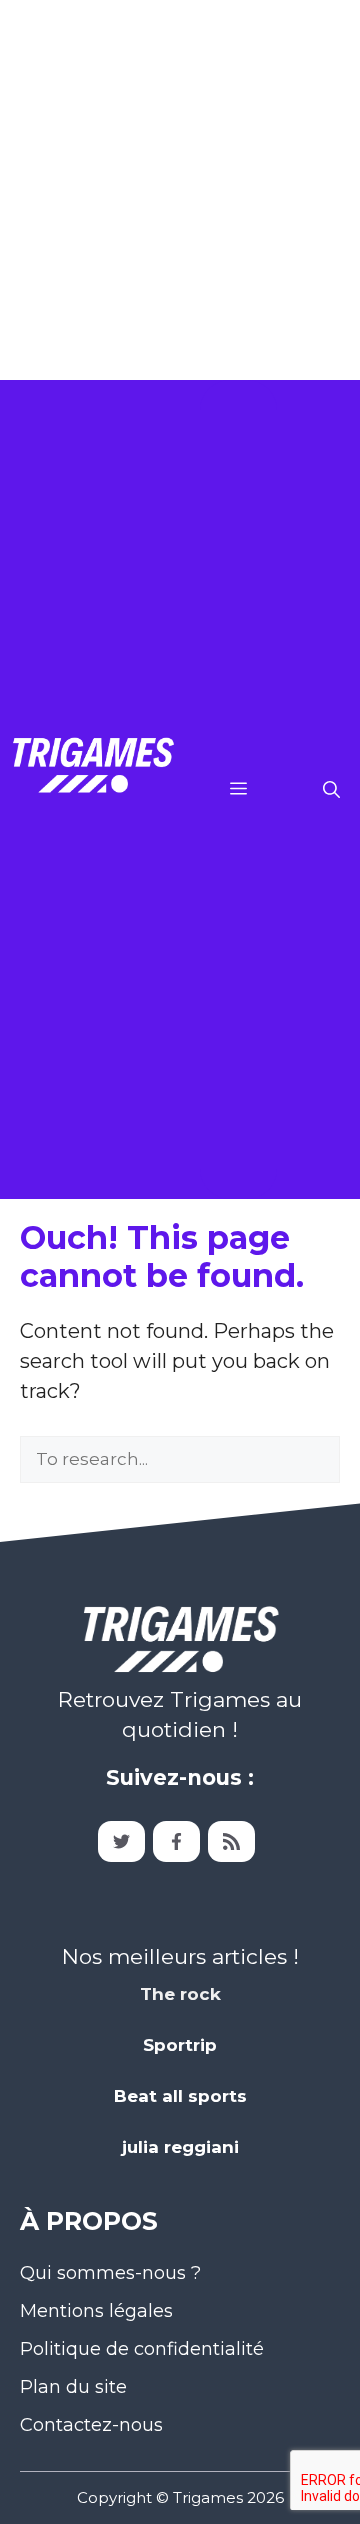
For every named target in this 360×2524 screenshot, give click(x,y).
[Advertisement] (180, 190)
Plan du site (73, 2387)
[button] (331, 790)
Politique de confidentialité (142, 2349)
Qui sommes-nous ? (110, 2273)
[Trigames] (92, 789)
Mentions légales (96, 2311)
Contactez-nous (91, 2425)
